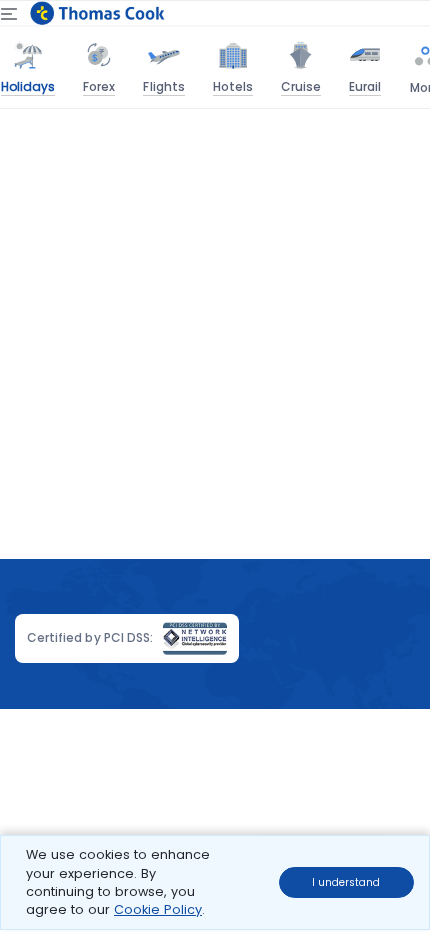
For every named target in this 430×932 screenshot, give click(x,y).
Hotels (233, 86)
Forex (99, 86)
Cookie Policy (158, 909)
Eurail (365, 86)
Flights (163, 86)
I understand (346, 882)
